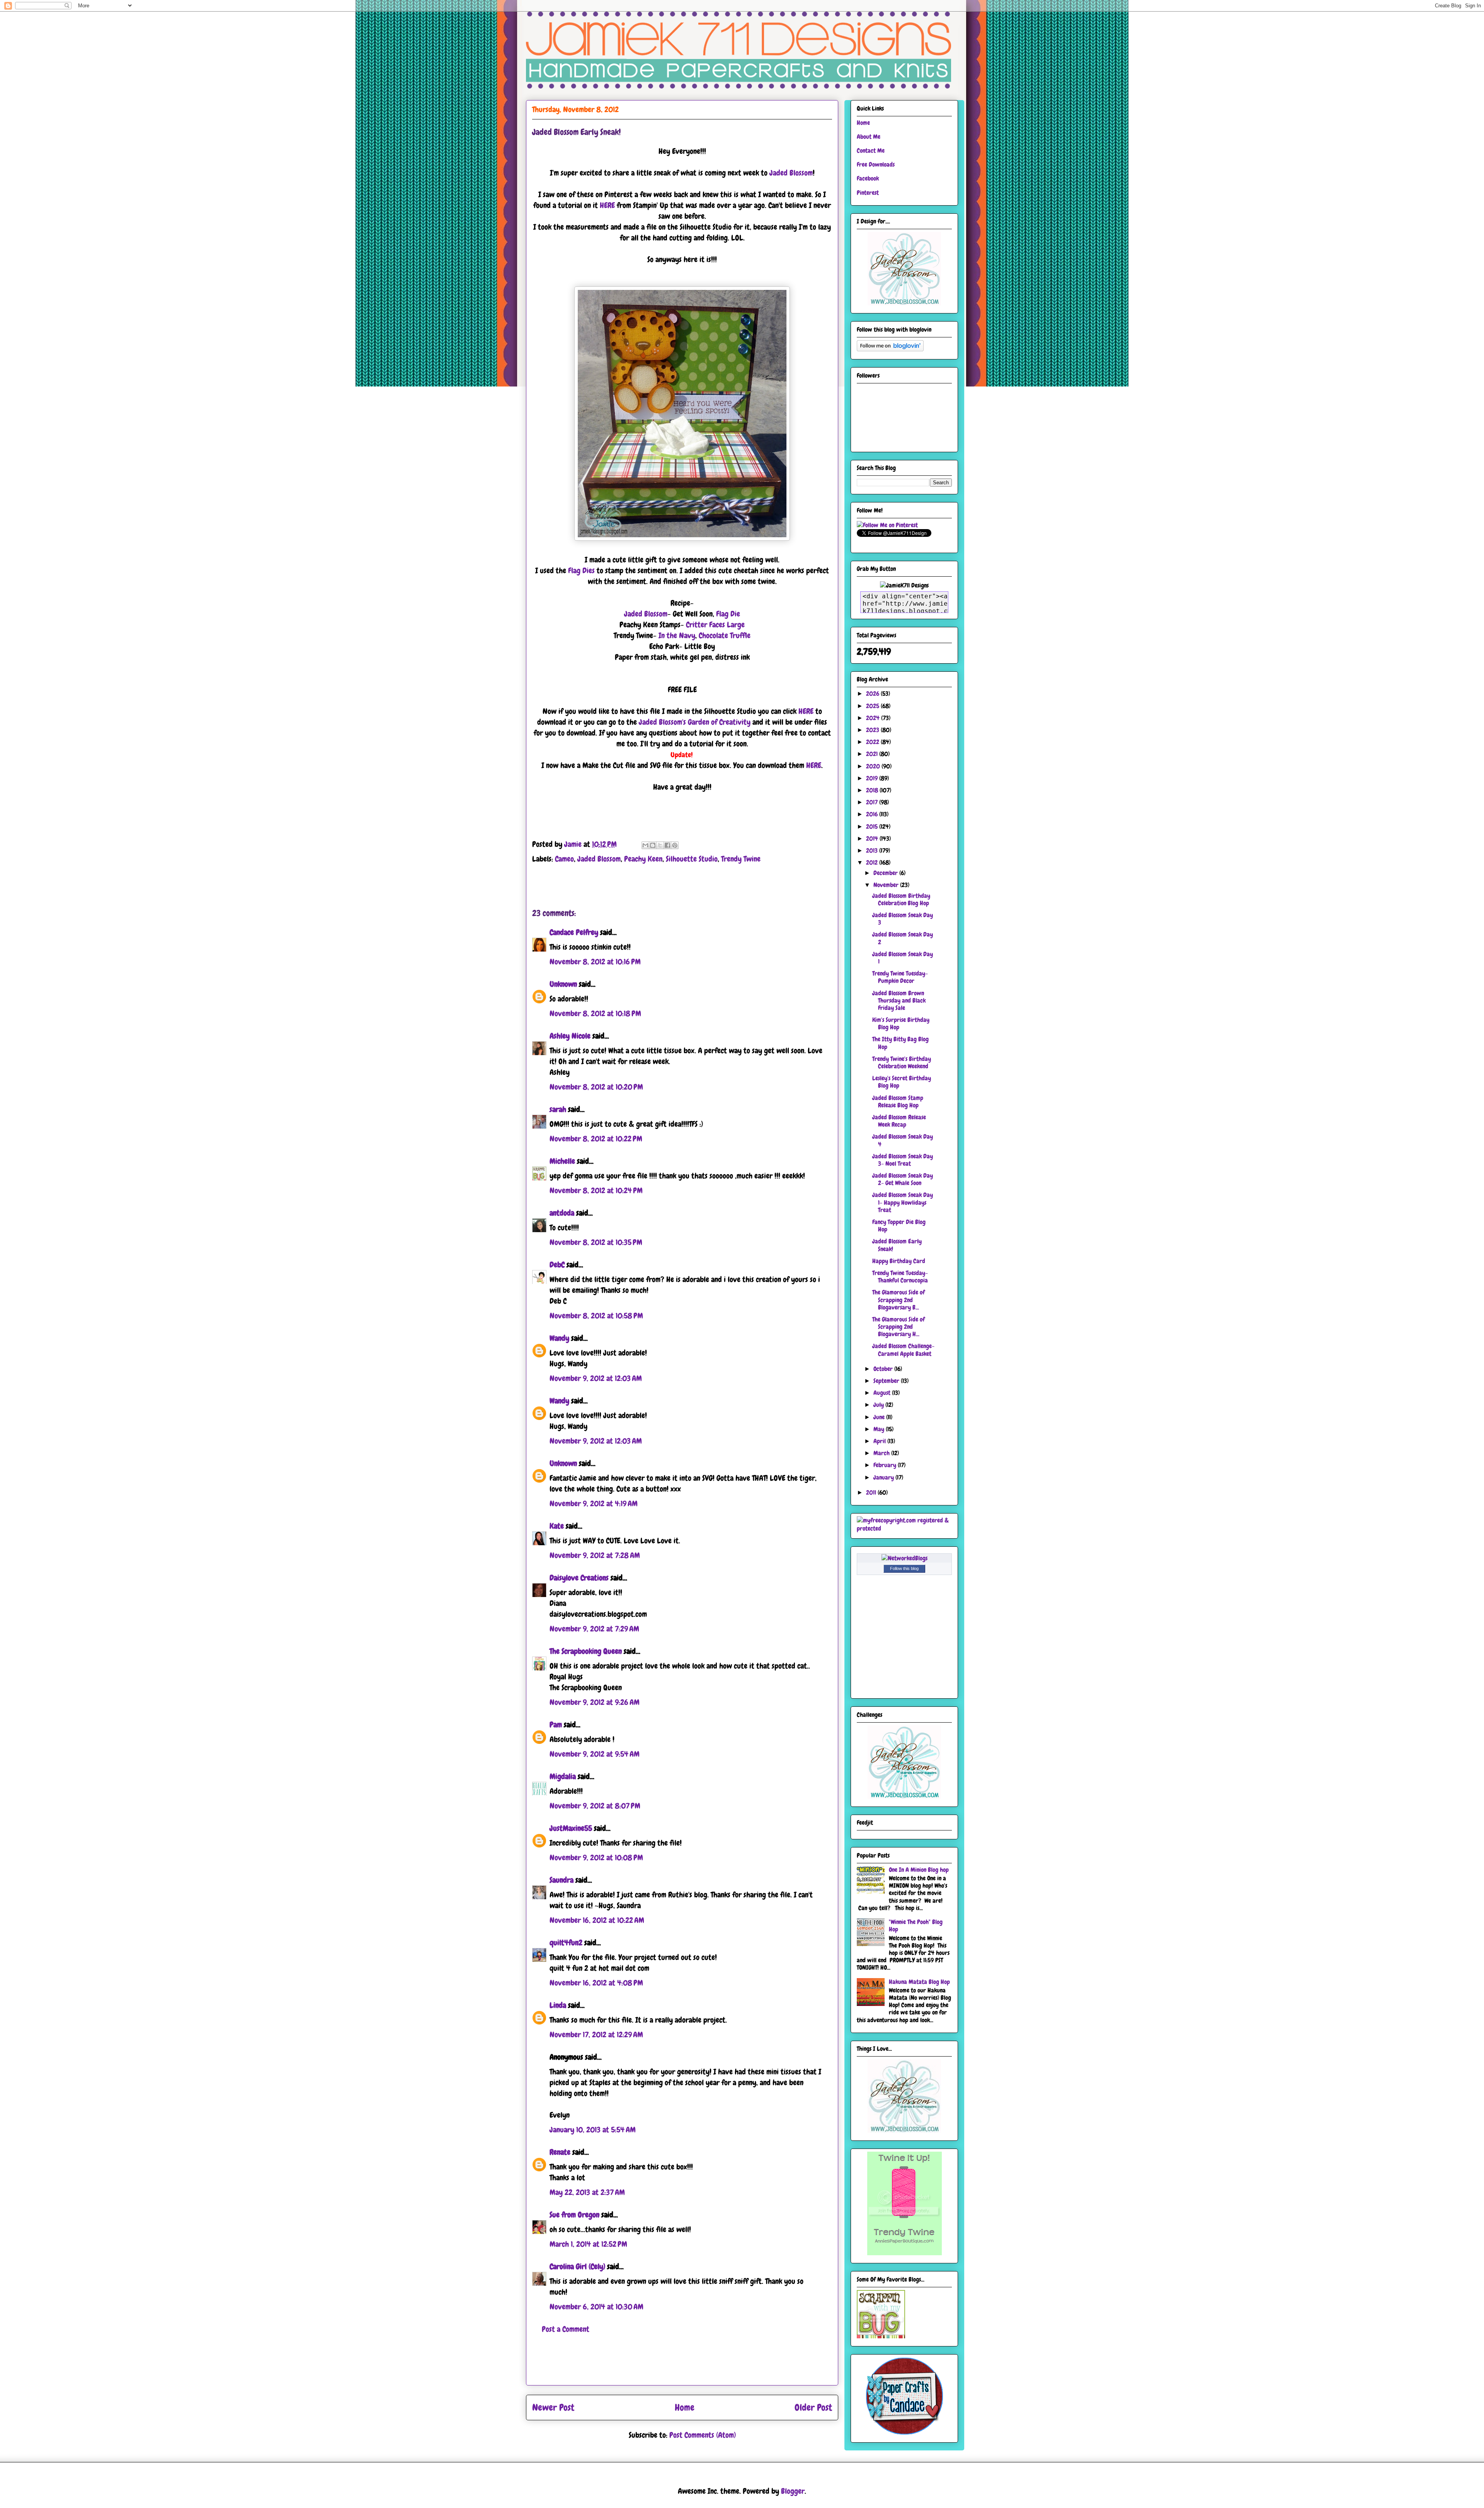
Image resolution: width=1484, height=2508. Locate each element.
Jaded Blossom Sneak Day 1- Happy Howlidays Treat (903, 1202)
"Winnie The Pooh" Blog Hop (916, 1926)
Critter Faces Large (715, 625)
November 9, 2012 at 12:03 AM (596, 1378)
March (882, 1453)
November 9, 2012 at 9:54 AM (595, 1754)
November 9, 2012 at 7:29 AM (594, 1629)
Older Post (813, 2407)
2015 (873, 827)
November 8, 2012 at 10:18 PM (595, 1013)
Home (685, 2407)
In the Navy (677, 635)
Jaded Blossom (791, 173)
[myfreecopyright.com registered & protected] (904, 1528)
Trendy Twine (741, 859)
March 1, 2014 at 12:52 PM (588, 2244)
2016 (873, 814)
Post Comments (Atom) (703, 2435)
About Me (869, 137)
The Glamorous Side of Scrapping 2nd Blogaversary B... (899, 1300)
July (879, 1405)
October (884, 1369)
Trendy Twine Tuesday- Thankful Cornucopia (900, 1277)
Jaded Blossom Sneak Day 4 (903, 1140)
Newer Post (553, 2407)
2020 (874, 766)
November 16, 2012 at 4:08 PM (596, 1983)
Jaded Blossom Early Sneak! (897, 1245)
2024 (874, 718)
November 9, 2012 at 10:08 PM (596, 1858)
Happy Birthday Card (899, 1261)
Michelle (562, 1161)
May (880, 1429)
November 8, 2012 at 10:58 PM (596, 1316)
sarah (558, 1109)
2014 (873, 839)
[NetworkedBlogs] (905, 1558)
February (886, 1465)
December (886, 873)
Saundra (562, 1880)
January (884, 1477)
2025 (873, 706)
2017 (873, 802)
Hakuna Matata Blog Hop (919, 1982)
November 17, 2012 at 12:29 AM (596, 2035)
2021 (873, 754)
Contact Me (871, 151)
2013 (873, 850)
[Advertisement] (682, 2368)
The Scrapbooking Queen (586, 1651)
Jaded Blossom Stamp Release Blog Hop (898, 1102)
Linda (558, 2005)
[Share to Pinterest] (675, 845)
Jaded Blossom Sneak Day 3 (903, 919)
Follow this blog (904, 1568)
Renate (560, 2152)
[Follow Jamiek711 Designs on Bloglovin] (890, 349)
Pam (556, 1725)
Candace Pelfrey (574, 932)
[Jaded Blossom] (904, 303)
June (880, 1417)
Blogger (793, 2491)
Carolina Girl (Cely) (577, 2266)
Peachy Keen (643, 859)
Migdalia (563, 1776)
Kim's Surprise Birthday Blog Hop (901, 1023)
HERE (607, 205)
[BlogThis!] (653, 845)
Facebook (868, 178)
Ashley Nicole (570, 1036)
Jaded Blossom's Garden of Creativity (695, 722)
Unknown (563, 984)
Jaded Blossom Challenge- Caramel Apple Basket (903, 1350)
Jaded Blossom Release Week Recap (899, 1121)
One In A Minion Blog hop (919, 1870)
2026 (873, 694)
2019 (873, 778)
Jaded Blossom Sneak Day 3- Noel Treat (903, 1160)
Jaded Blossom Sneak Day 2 (903, 938)
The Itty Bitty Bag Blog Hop (900, 1043)
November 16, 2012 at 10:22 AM (597, 1920)
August (883, 1393)
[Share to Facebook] (667, 845)
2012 (873, 862)
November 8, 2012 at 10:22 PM (596, 1139)
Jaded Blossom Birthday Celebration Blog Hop (901, 899)
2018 (873, 790)
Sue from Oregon (574, 2215)
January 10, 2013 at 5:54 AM (593, 2130)
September (887, 1381)
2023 (873, 730)
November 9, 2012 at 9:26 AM (595, 1702)
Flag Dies (581, 570)
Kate (557, 1526)
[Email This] (645, 845)
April (880, 1441)
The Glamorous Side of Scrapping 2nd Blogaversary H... (899, 1327)
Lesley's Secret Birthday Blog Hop (902, 1082)
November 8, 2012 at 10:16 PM (595, 962)
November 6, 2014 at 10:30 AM (596, 2307)
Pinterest (868, 193)
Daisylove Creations (579, 1578)
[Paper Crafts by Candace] (904, 2432)
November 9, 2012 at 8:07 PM (595, 1806)
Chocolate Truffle (725, 635)
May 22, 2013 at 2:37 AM (587, 2192)
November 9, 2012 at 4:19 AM (594, 1503)
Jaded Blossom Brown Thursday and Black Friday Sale (899, 1000)
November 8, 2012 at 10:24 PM (596, 1190)
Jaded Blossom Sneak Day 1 (903, 958)
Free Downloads (876, 164)
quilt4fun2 (566, 1943)
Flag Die (728, 614)
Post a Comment (566, 2329)
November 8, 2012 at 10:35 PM (596, 1242)
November (887, 885)
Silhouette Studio (692, 859)
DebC (557, 1265)
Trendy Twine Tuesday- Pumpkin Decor (900, 977)
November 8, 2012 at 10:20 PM (596, 1087)
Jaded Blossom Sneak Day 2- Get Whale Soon (903, 1179)
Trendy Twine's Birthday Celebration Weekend (902, 1062)
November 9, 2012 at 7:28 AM (595, 1555)
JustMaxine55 (571, 1828)
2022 (873, 742)
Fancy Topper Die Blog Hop (899, 1226)
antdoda (562, 1213)
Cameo (564, 859)
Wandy (559, 1338)
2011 (872, 1492)
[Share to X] (660, 845)
